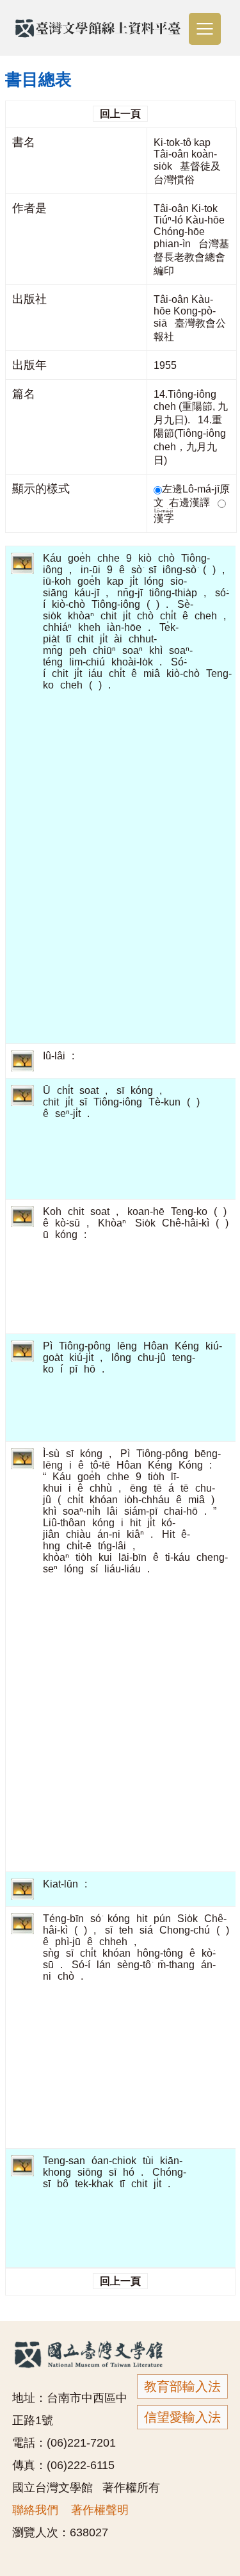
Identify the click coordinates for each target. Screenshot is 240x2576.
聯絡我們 (35, 2510)
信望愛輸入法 (182, 2417)
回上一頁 (120, 114)
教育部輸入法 (182, 2386)
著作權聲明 (100, 2510)
